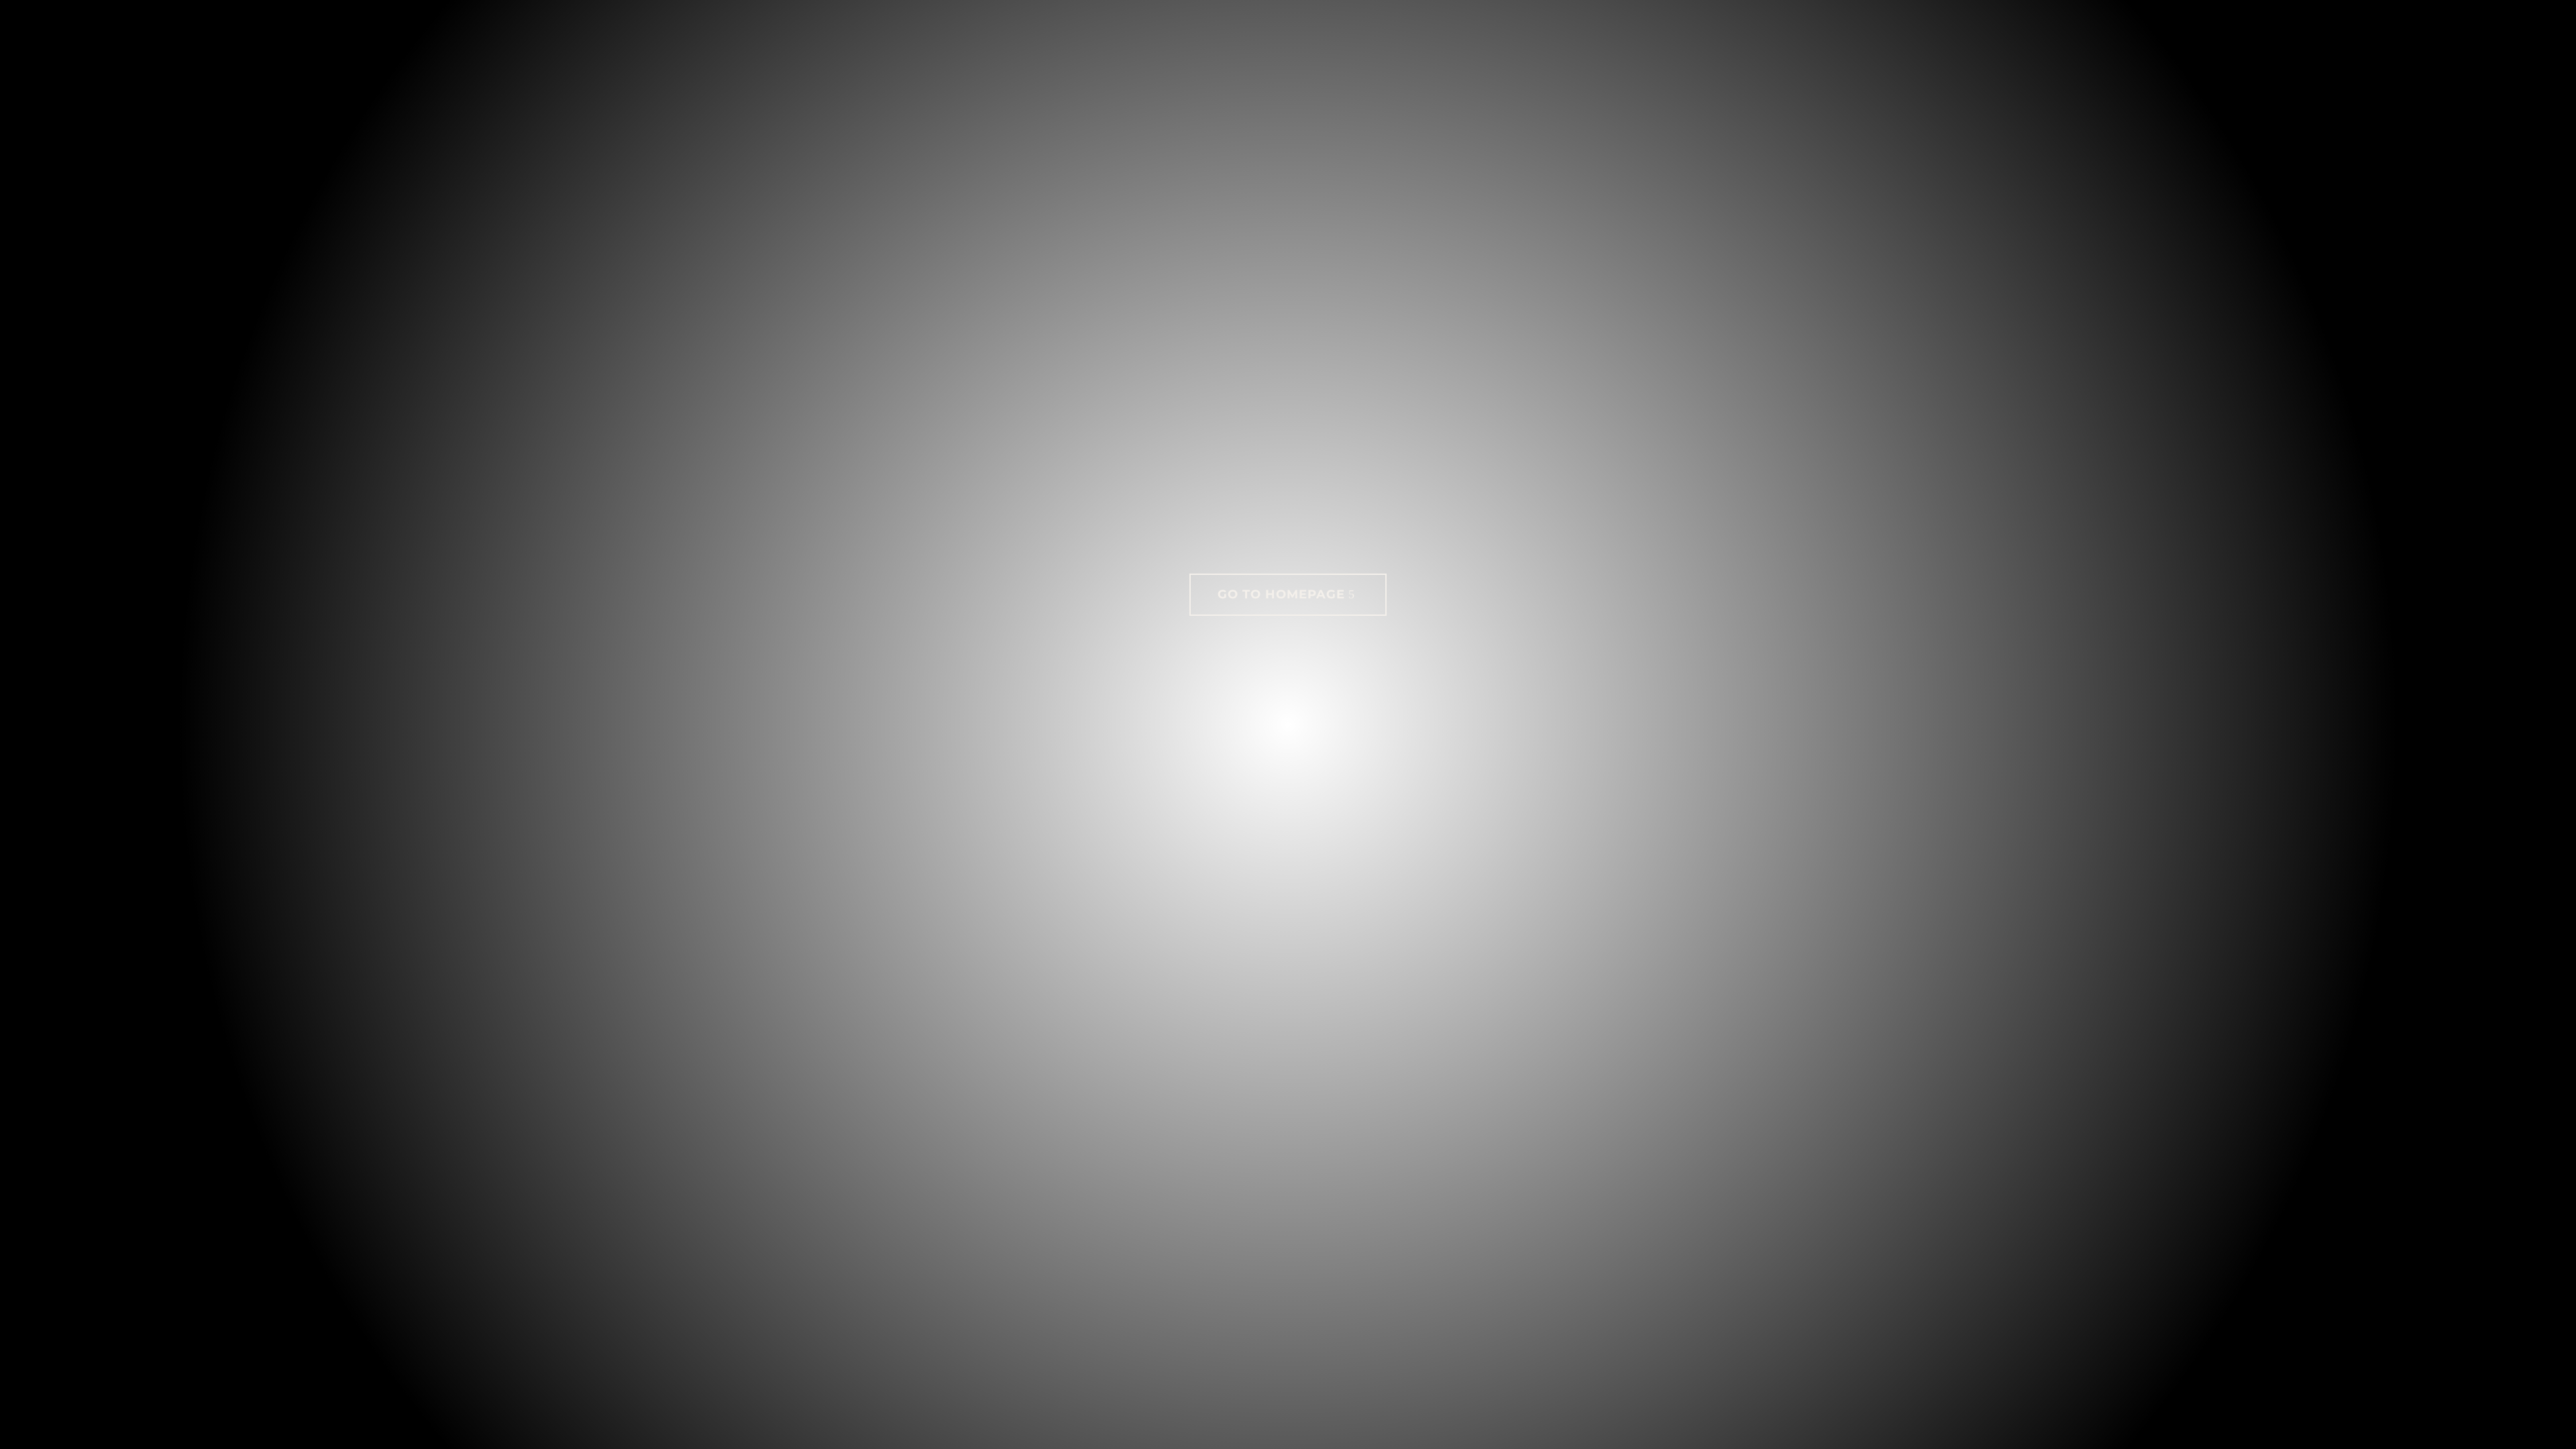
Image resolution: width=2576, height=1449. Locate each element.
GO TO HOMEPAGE (1281, 594)
